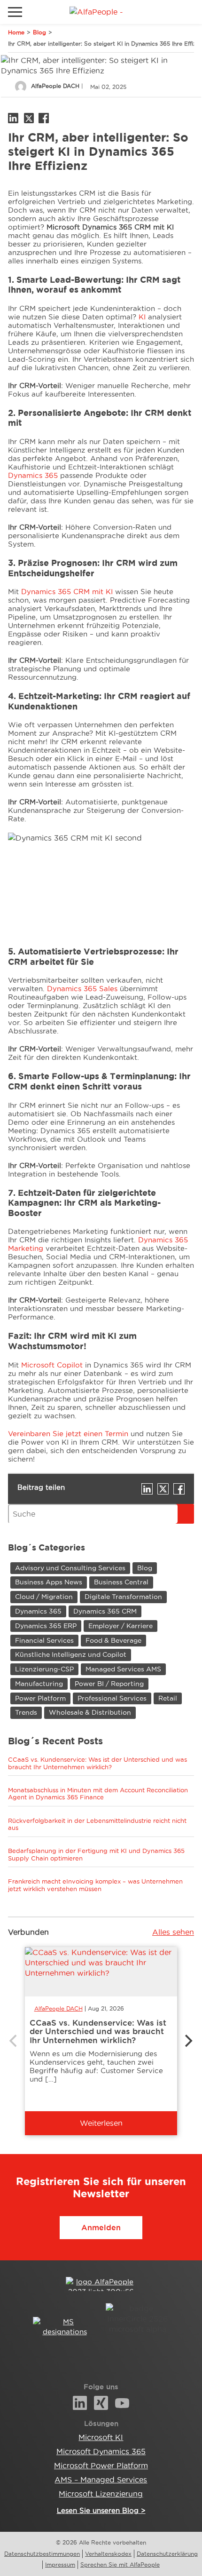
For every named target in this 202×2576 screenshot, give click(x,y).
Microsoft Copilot (52, 1365)
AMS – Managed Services (101, 2480)
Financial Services (44, 1640)
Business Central (121, 1582)
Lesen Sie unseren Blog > (101, 2510)
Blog (39, 32)
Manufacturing (39, 1684)
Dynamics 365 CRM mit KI (67, 592)
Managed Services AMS (123, 1669)
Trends (26, 1712)
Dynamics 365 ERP (46, 1626)
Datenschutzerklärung (167, 2554)
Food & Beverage (113, 1640)
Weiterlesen (101, 2123)
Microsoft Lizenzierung (101, 2494)
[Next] (187, 2041)
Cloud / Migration (44, 1597)
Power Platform (40, 1698)
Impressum (60, 2564)
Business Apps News (49, 1582)
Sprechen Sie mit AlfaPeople (120, 2564)
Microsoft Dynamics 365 (101, 2451)
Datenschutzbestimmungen (42, 2554)
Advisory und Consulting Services (70, 1568)
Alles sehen (173, 1932)
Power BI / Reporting (109, 1684)
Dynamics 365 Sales (82, 989)
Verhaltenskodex (108, 2554)
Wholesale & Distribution (90, 1712)
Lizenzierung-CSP (44, 1669)
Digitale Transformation (123, 1597)
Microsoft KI (101, 2437)
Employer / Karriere (120, 1626)
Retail (168, 1698)
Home (16, 32)
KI (143, 317)
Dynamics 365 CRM (105, 1611)
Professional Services (112, 1698)
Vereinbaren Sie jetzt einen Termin (68, 1434)
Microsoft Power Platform (101, 2465)
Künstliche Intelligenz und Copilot (71, 1654)
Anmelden (101, 2227)
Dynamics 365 (33, 475)
